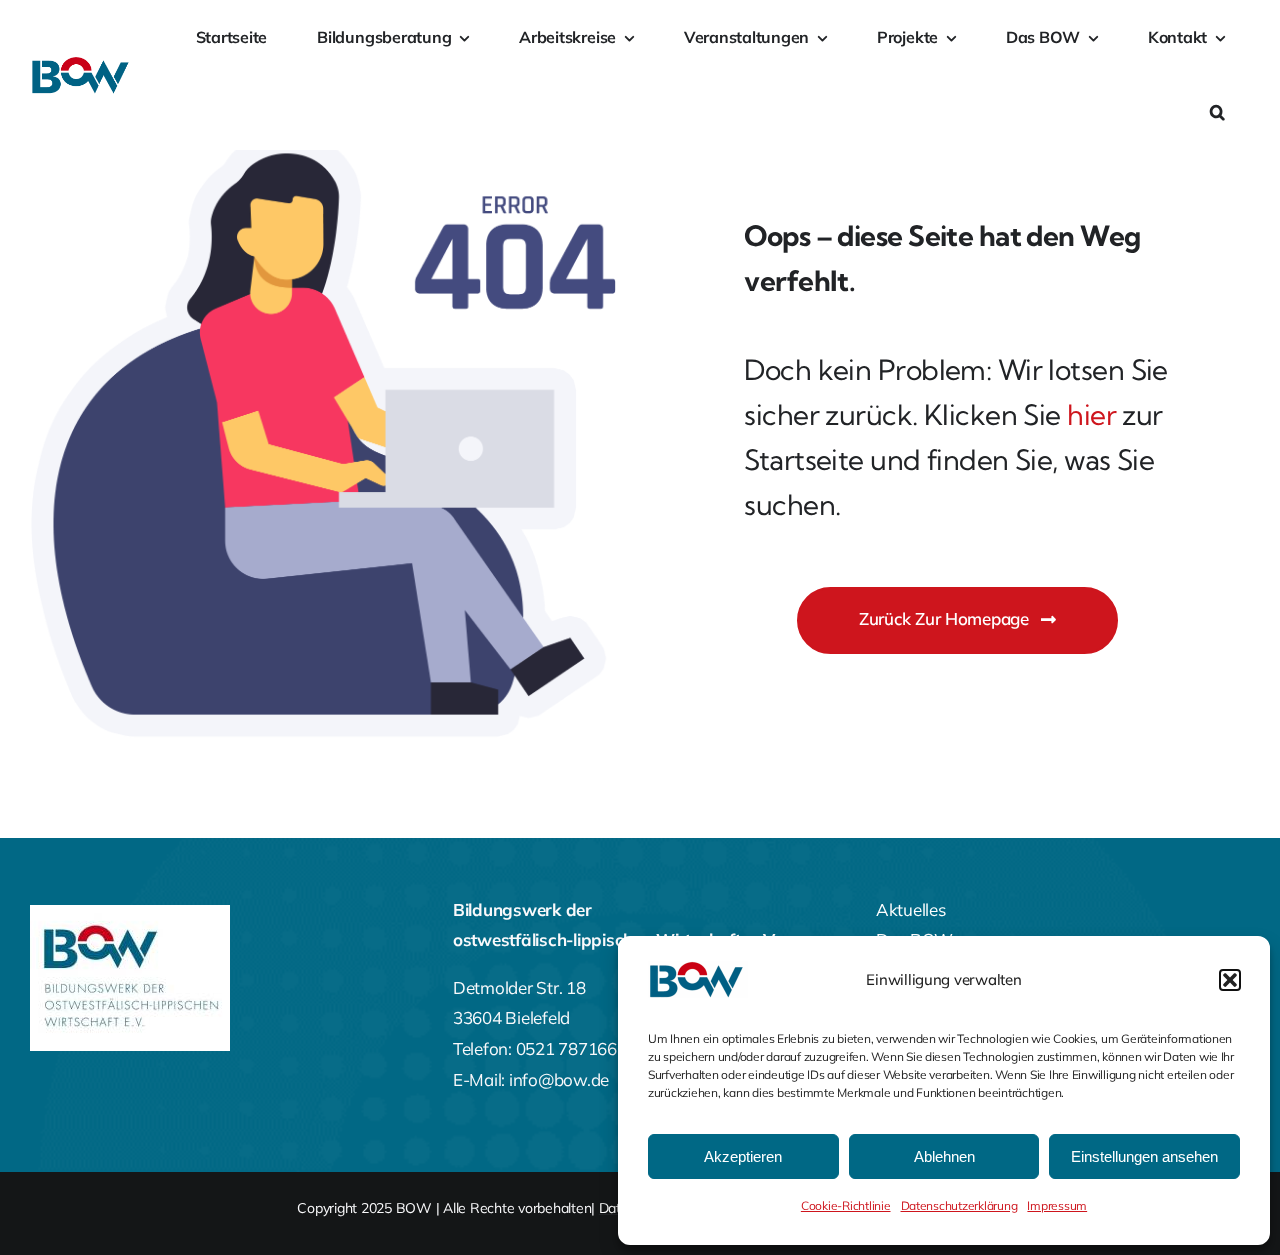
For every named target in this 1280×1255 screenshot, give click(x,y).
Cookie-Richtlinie (846, 1205)
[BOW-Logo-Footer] (130, 913)
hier (1091, 414)
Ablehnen (944, 1156)
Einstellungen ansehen (1144, 1156)
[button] (1230, 980)
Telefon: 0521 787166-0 (543, 1048)
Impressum (1057, 1205)
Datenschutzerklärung (959, 1205)
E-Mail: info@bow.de (531, 1079)
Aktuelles (911, 909)
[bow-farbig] (82, 64)
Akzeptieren (743, 1156)
